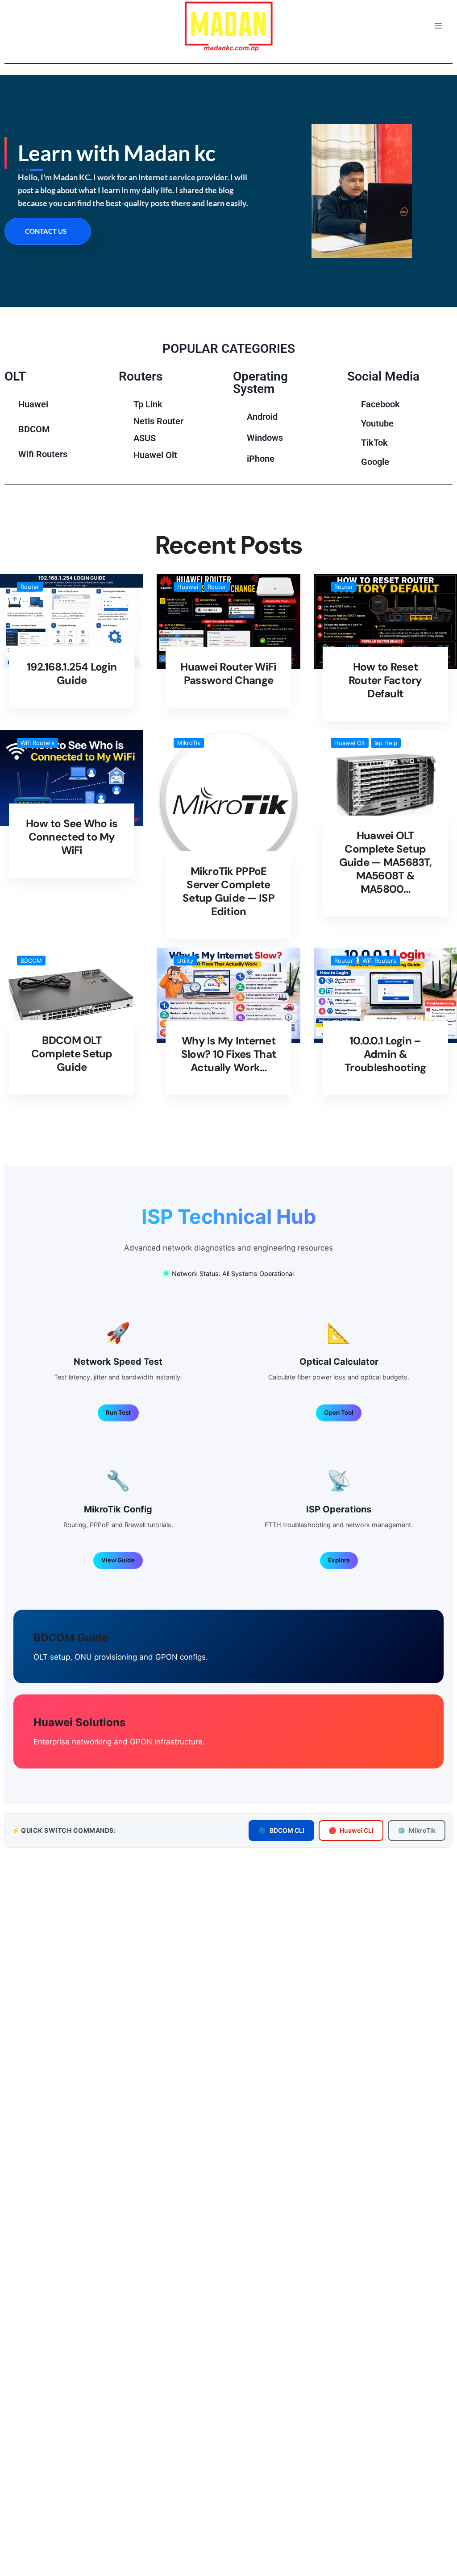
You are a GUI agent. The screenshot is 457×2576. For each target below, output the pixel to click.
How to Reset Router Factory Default (385, 680)
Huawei (188, 587)
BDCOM (31, 961)
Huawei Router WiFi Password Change (228, 673)
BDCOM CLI (281, 1830)
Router (30, 587)
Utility (185, 961)
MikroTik (189, 743)
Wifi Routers (37, 743)
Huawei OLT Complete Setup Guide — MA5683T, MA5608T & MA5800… (385, 862)
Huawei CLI (351, 1830)
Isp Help (386, 743)
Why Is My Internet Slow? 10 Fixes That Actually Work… (228, 1054)
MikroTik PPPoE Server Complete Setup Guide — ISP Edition (228, 891)
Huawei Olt (350, 743)
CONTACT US (46, 231)
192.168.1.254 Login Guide (72, 673)
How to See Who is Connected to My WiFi (72, 837)
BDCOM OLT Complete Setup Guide (72, 1054)
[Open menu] (438, 26)
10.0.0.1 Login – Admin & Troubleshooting (385, 1054)
